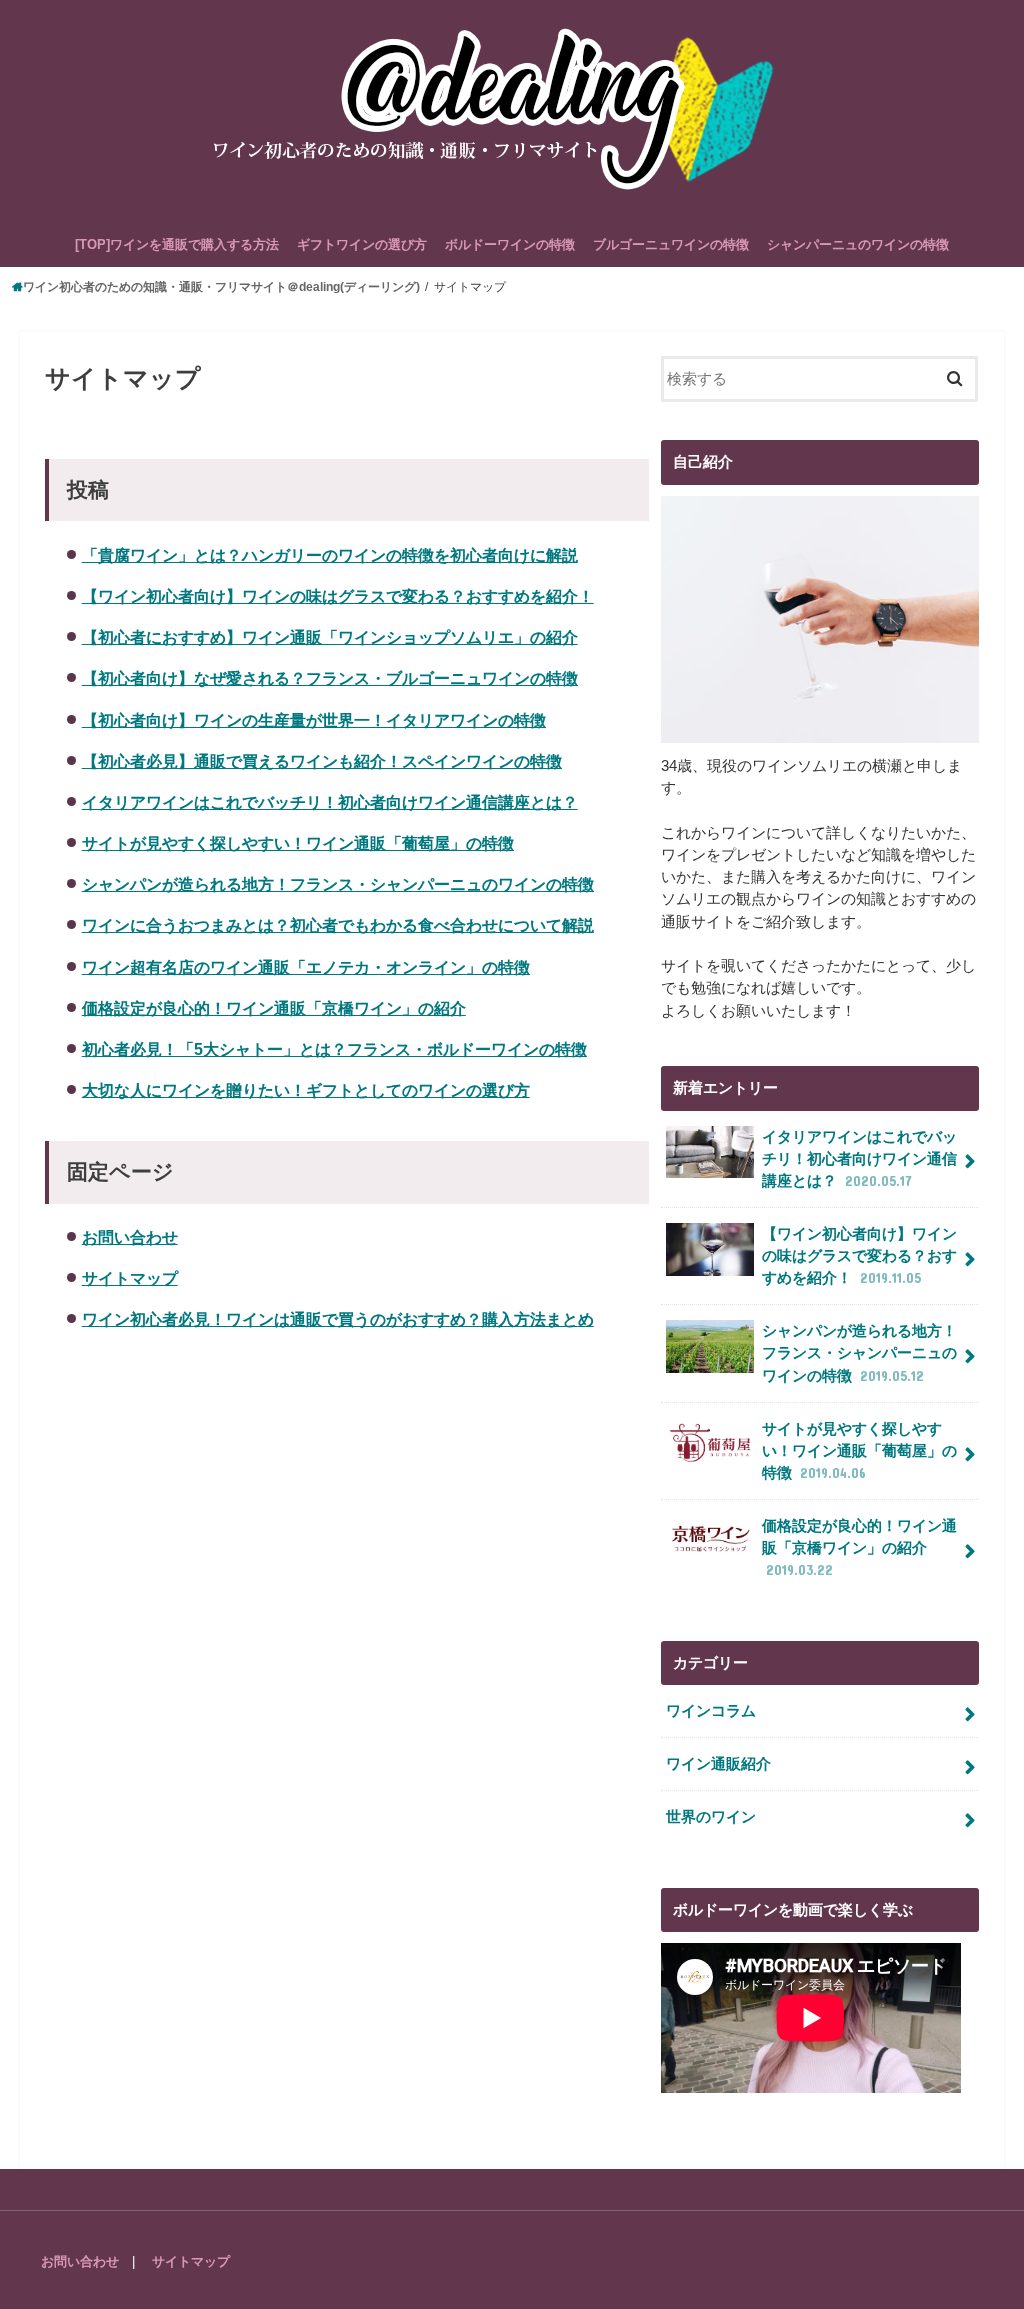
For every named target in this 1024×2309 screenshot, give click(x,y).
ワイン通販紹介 (718, 1764)
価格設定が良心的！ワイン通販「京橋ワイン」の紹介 (274, 1008)
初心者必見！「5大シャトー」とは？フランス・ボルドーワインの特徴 (334, 1049)
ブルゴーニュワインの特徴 (671, 244)
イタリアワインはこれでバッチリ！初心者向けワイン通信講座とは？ (330, 802)
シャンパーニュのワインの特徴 (858, 244)
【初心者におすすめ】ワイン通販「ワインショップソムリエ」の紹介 (330, 637)
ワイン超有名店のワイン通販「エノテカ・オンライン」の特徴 (306, 967)
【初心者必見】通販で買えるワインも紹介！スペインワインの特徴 (322, 761)
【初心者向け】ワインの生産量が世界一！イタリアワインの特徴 (314, 720)
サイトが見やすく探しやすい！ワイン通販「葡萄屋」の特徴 (298, 843)
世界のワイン (711, 1817)
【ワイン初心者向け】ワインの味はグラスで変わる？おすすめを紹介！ (338, 596)
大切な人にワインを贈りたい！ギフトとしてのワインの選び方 (306, 1090)
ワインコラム (711, 1711)
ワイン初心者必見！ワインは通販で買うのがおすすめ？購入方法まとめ (338, 1319)
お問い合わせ (130, 1237)
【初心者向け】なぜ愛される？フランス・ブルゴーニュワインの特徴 (330, 678)
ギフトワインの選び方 (362, 244)
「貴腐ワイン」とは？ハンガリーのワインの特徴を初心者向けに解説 (330, 555)
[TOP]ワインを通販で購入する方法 (177, 244)
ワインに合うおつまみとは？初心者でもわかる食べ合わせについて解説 (338, 925)
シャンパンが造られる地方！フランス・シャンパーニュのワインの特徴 (338, 884)
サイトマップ (130, 1278)
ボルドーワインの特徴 (510, 244)
